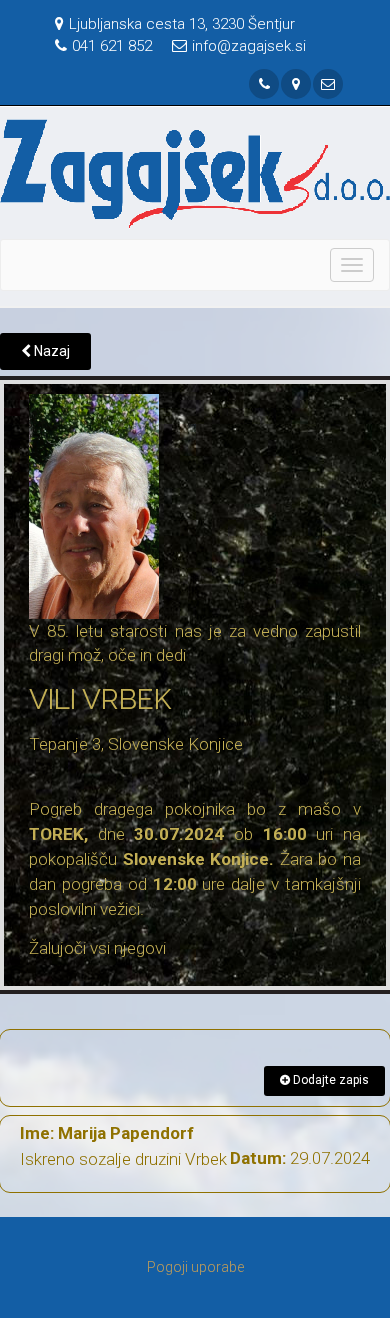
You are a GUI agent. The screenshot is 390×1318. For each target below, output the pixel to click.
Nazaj (50, 351)
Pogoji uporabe (195, 1267)
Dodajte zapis (329, 1080)
